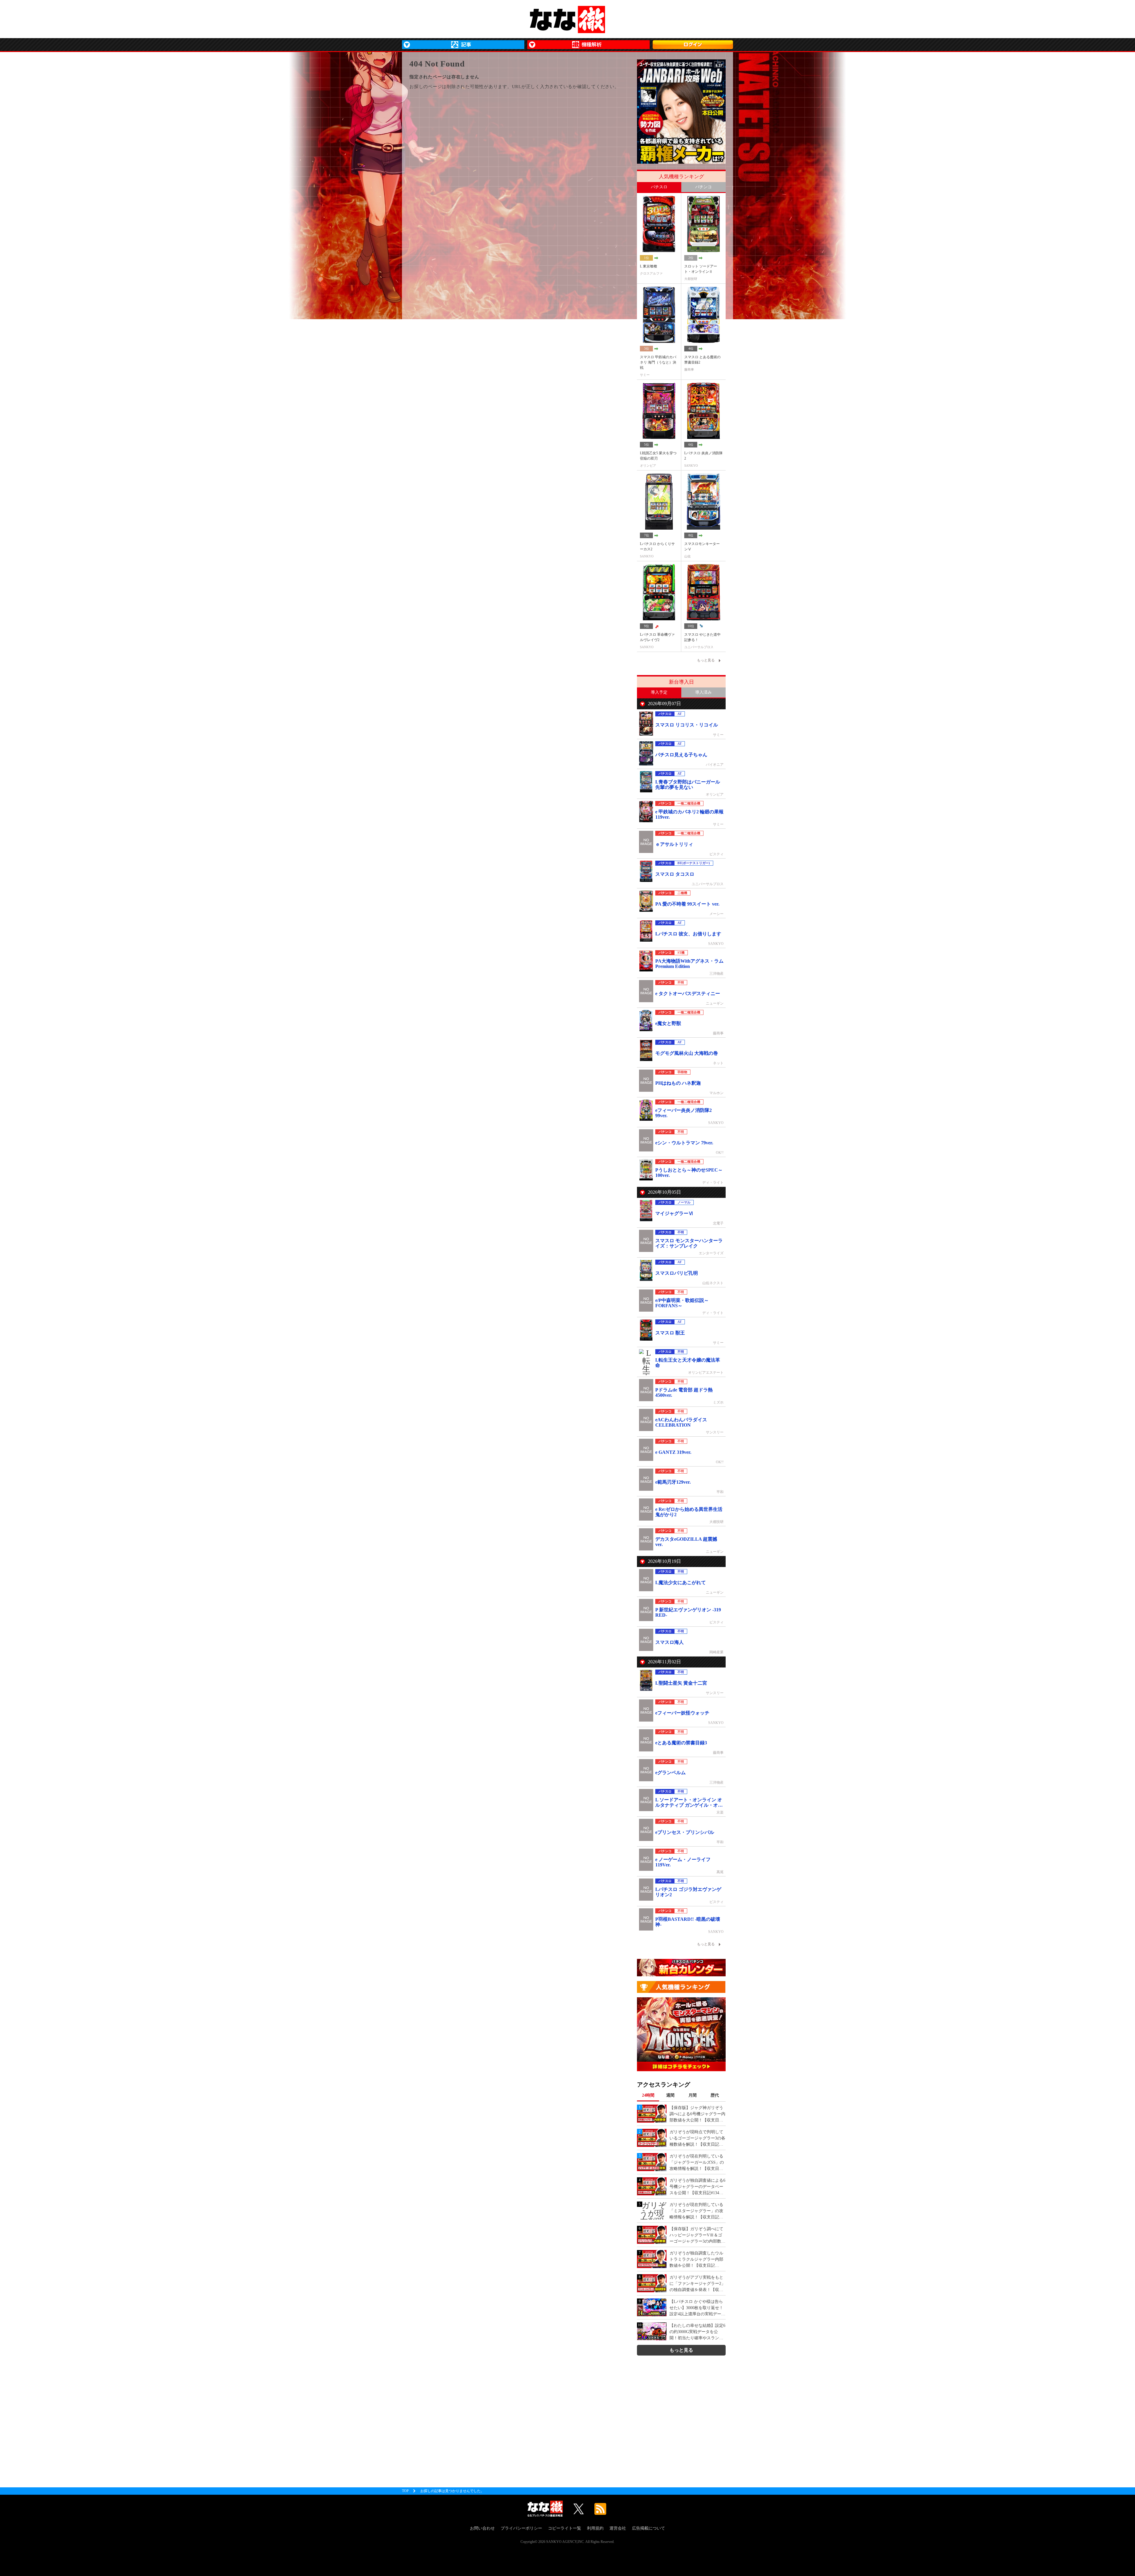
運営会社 (618, 2528)
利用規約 (595, 2528)
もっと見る (681, 2350)
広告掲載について (648, 2528)
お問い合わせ (482, 2528)
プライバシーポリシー (521, 2528)
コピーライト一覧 (565, 2528)
